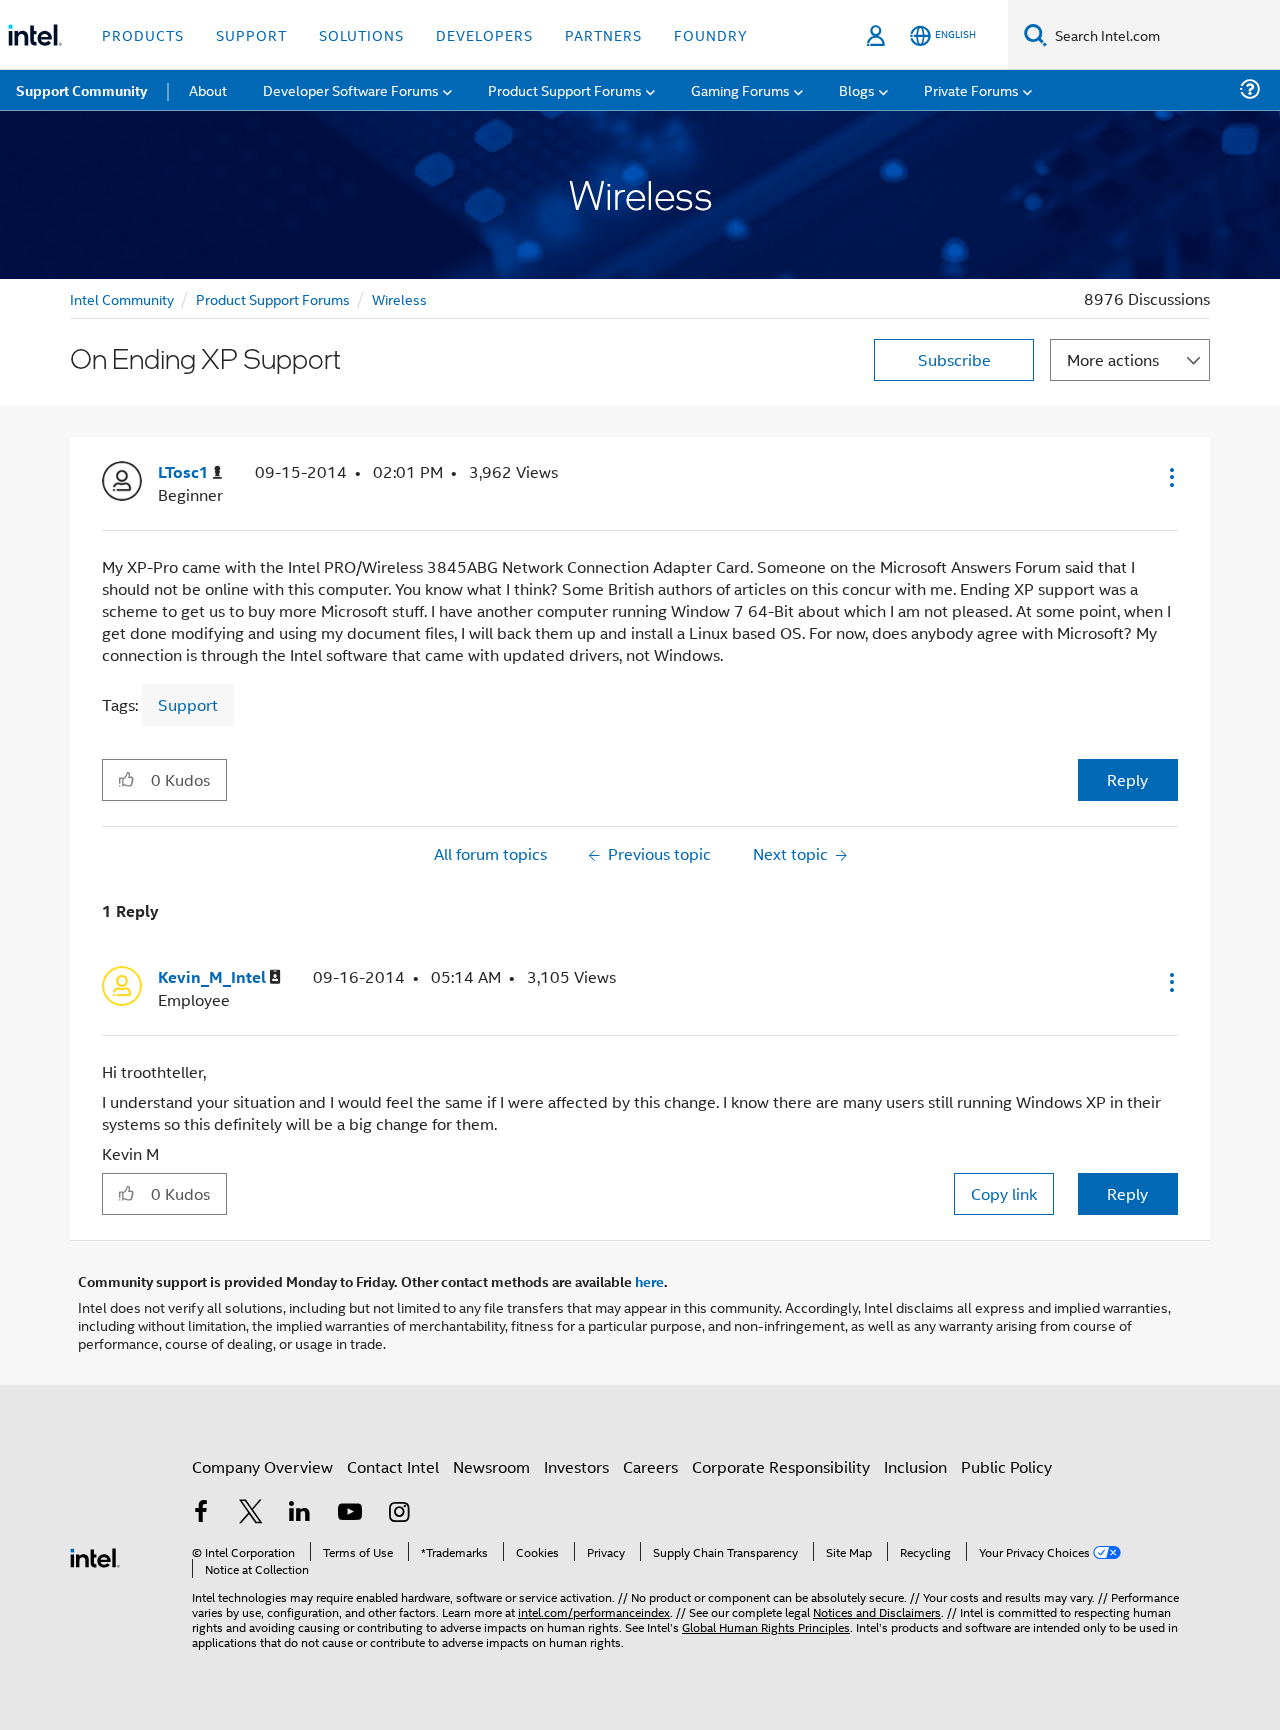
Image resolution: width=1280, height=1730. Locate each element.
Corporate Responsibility (781, 1466)
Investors (576, 1466)
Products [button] (143, 34)
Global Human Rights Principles (766, 1626)
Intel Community (122, 298)
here (649, 1281)
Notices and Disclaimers (877, 1611)
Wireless (399, 298)
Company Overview (262, 1466)
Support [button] (251, 34)
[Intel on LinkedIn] (300, 1513)
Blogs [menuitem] (857, 89)
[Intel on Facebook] (201, 1513)
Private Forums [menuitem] (971, 89)
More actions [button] (1113, 359)
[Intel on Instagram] (399, 1513)
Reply (1127, 779)
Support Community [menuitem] (81, 90)
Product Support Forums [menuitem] (565, 89)
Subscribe (954, 359)
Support (188, 704)
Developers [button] (484, 34)
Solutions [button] (361, 34)
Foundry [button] (711, 34)
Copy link (1004, 1193)
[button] (1170, 477)
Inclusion (915, 1466)
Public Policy (1006, 1466)
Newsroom (491, 1466)
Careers (650, 1466)
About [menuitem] (208, 89)
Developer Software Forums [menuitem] (351, 89)
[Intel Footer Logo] (95, 1555)
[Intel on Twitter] (251, 1513)
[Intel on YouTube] (350, 1513)
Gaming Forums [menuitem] (740, 89)
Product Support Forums (273, 298)
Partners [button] (603, 34)
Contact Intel (393, 1466)
